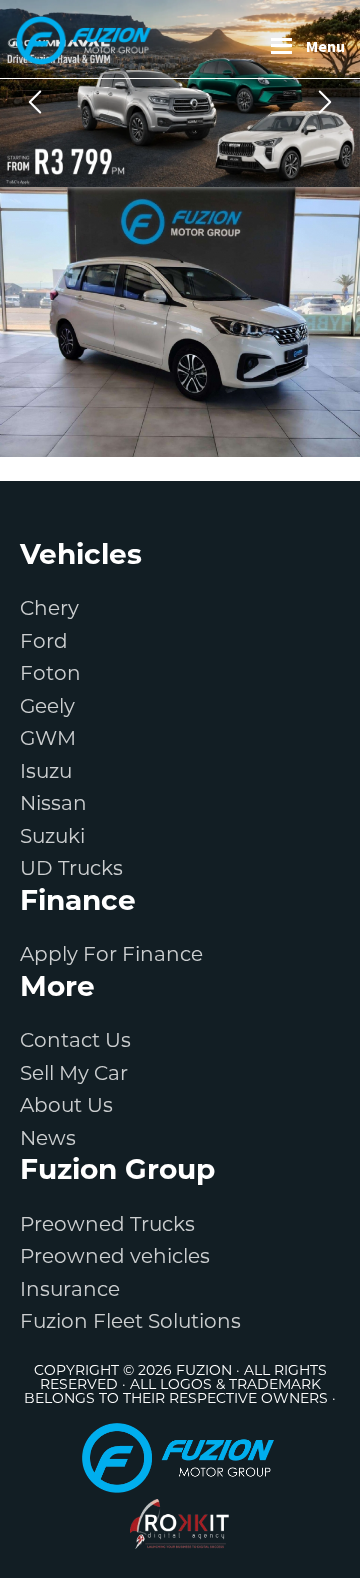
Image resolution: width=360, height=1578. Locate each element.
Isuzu (46, 773)
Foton (50, 675)
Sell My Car (74, 1075)
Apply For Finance (111, 956)
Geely (47, 708)
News (48, 1140)
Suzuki (52, 838)
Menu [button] (325, 46)
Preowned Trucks (107, 1226)
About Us (66, 1107)
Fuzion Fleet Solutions (130, 1323)
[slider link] (180, 93)
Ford (44, 643)
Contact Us (75, 1042)
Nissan (53, 805)
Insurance (70, 1291)
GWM (48, 740)
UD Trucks (71, 870)
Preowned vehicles (115, 1258)
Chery (49, 610)
